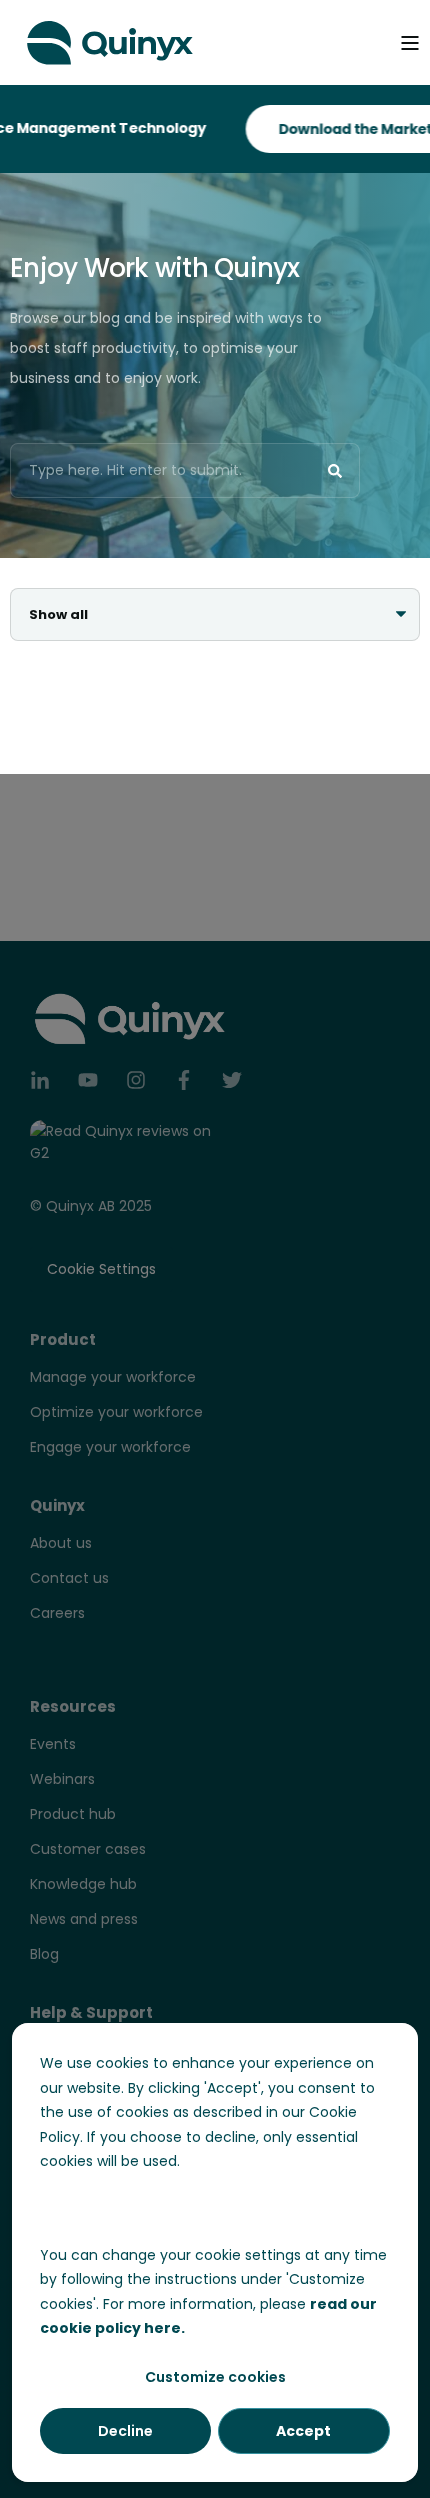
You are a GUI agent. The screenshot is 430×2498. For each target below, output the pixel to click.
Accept (303, 2431)
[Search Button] (335, 471)
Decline (125, 2431)
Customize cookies (215, 2377)
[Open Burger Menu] (410, 43)
